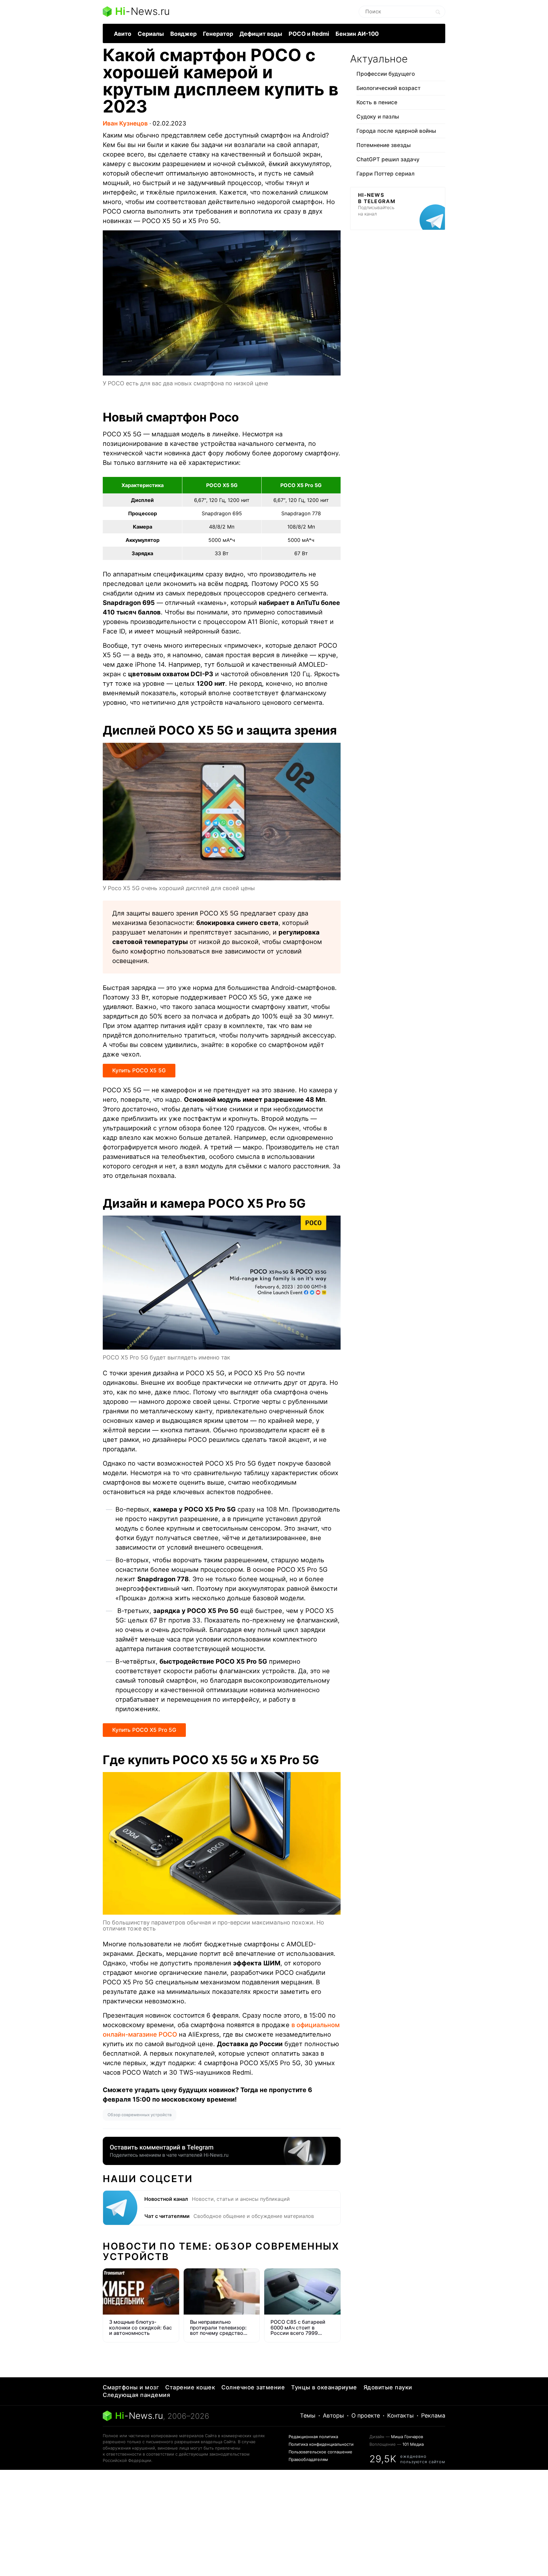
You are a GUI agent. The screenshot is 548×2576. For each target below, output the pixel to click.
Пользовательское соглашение (320, 2452)
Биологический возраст (388, 88)
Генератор (218, 34)
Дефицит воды (261, 34)
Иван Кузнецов (125, 123)
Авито (123, 34)
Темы (308, 2415)
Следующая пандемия (136, 2395)
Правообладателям (308, 2459)
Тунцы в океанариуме (324, 2387)
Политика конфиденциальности (321, 2444)
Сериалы (151, 34)
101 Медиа (413, 2444)
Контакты (401, 2415)
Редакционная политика (313, 2437)
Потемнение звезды (384, 145)
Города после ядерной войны (396, 131)
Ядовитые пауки (388, 2387)
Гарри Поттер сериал (385, 174)
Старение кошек (190, 2387)
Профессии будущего (386, 74)
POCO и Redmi (309, 34)
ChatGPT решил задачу (388, 159)
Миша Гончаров (407, 2437)
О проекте (366, 2415)
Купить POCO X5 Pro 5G (144, 1730)
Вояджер (183, 34)
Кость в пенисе (377, 102)
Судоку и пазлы (378, 117)
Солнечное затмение (253, 2387)
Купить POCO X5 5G (139, 1070)
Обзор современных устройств (140, 2115)
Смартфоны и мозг (131, 2387)
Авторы (333, 2415)
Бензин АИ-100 (357, 34)
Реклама (433, 2415)
